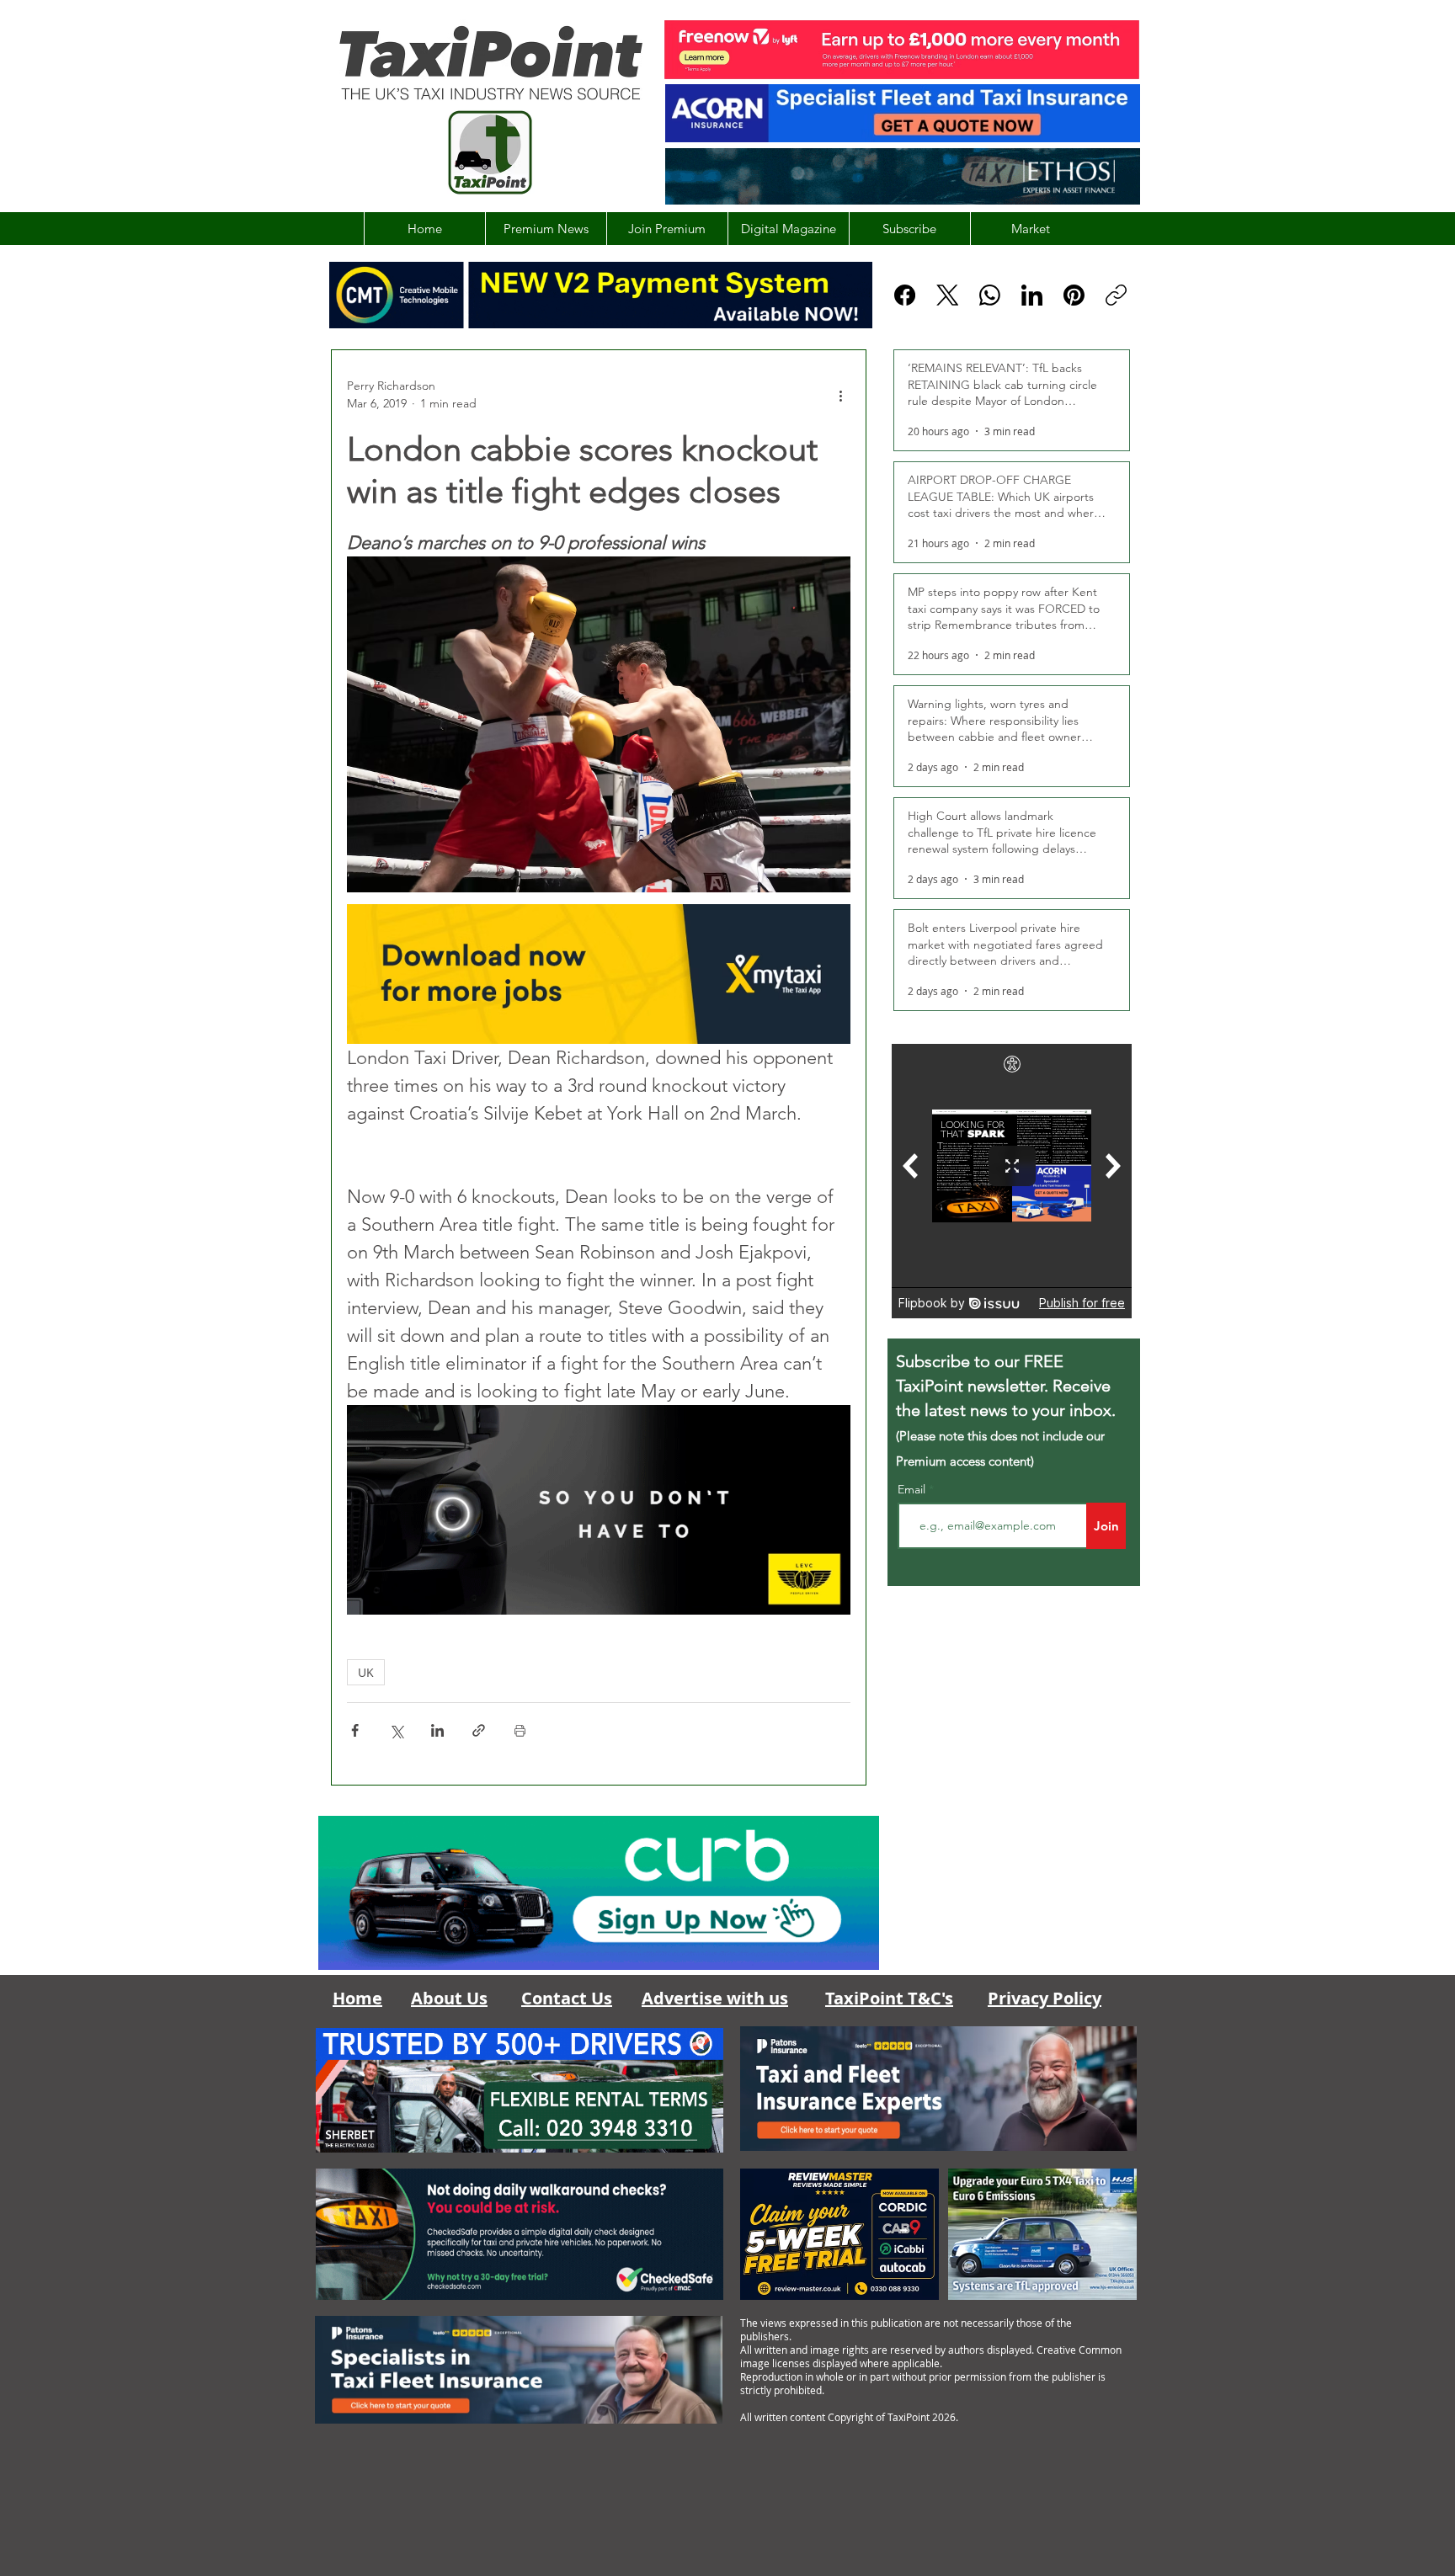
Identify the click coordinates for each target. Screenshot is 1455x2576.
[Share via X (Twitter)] (396, 1730)
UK (366, 1672)
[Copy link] (1116, 295)
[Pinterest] (1074, 295)
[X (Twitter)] (948, 295)
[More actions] (840, 395)
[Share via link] (479, 1730)
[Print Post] (520, 1730)
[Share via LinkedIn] (437, 1730)
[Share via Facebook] (355, 1730)
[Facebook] (905, 295)
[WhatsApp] (990, 295)
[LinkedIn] (1032, 295)
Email (913, 1489)
